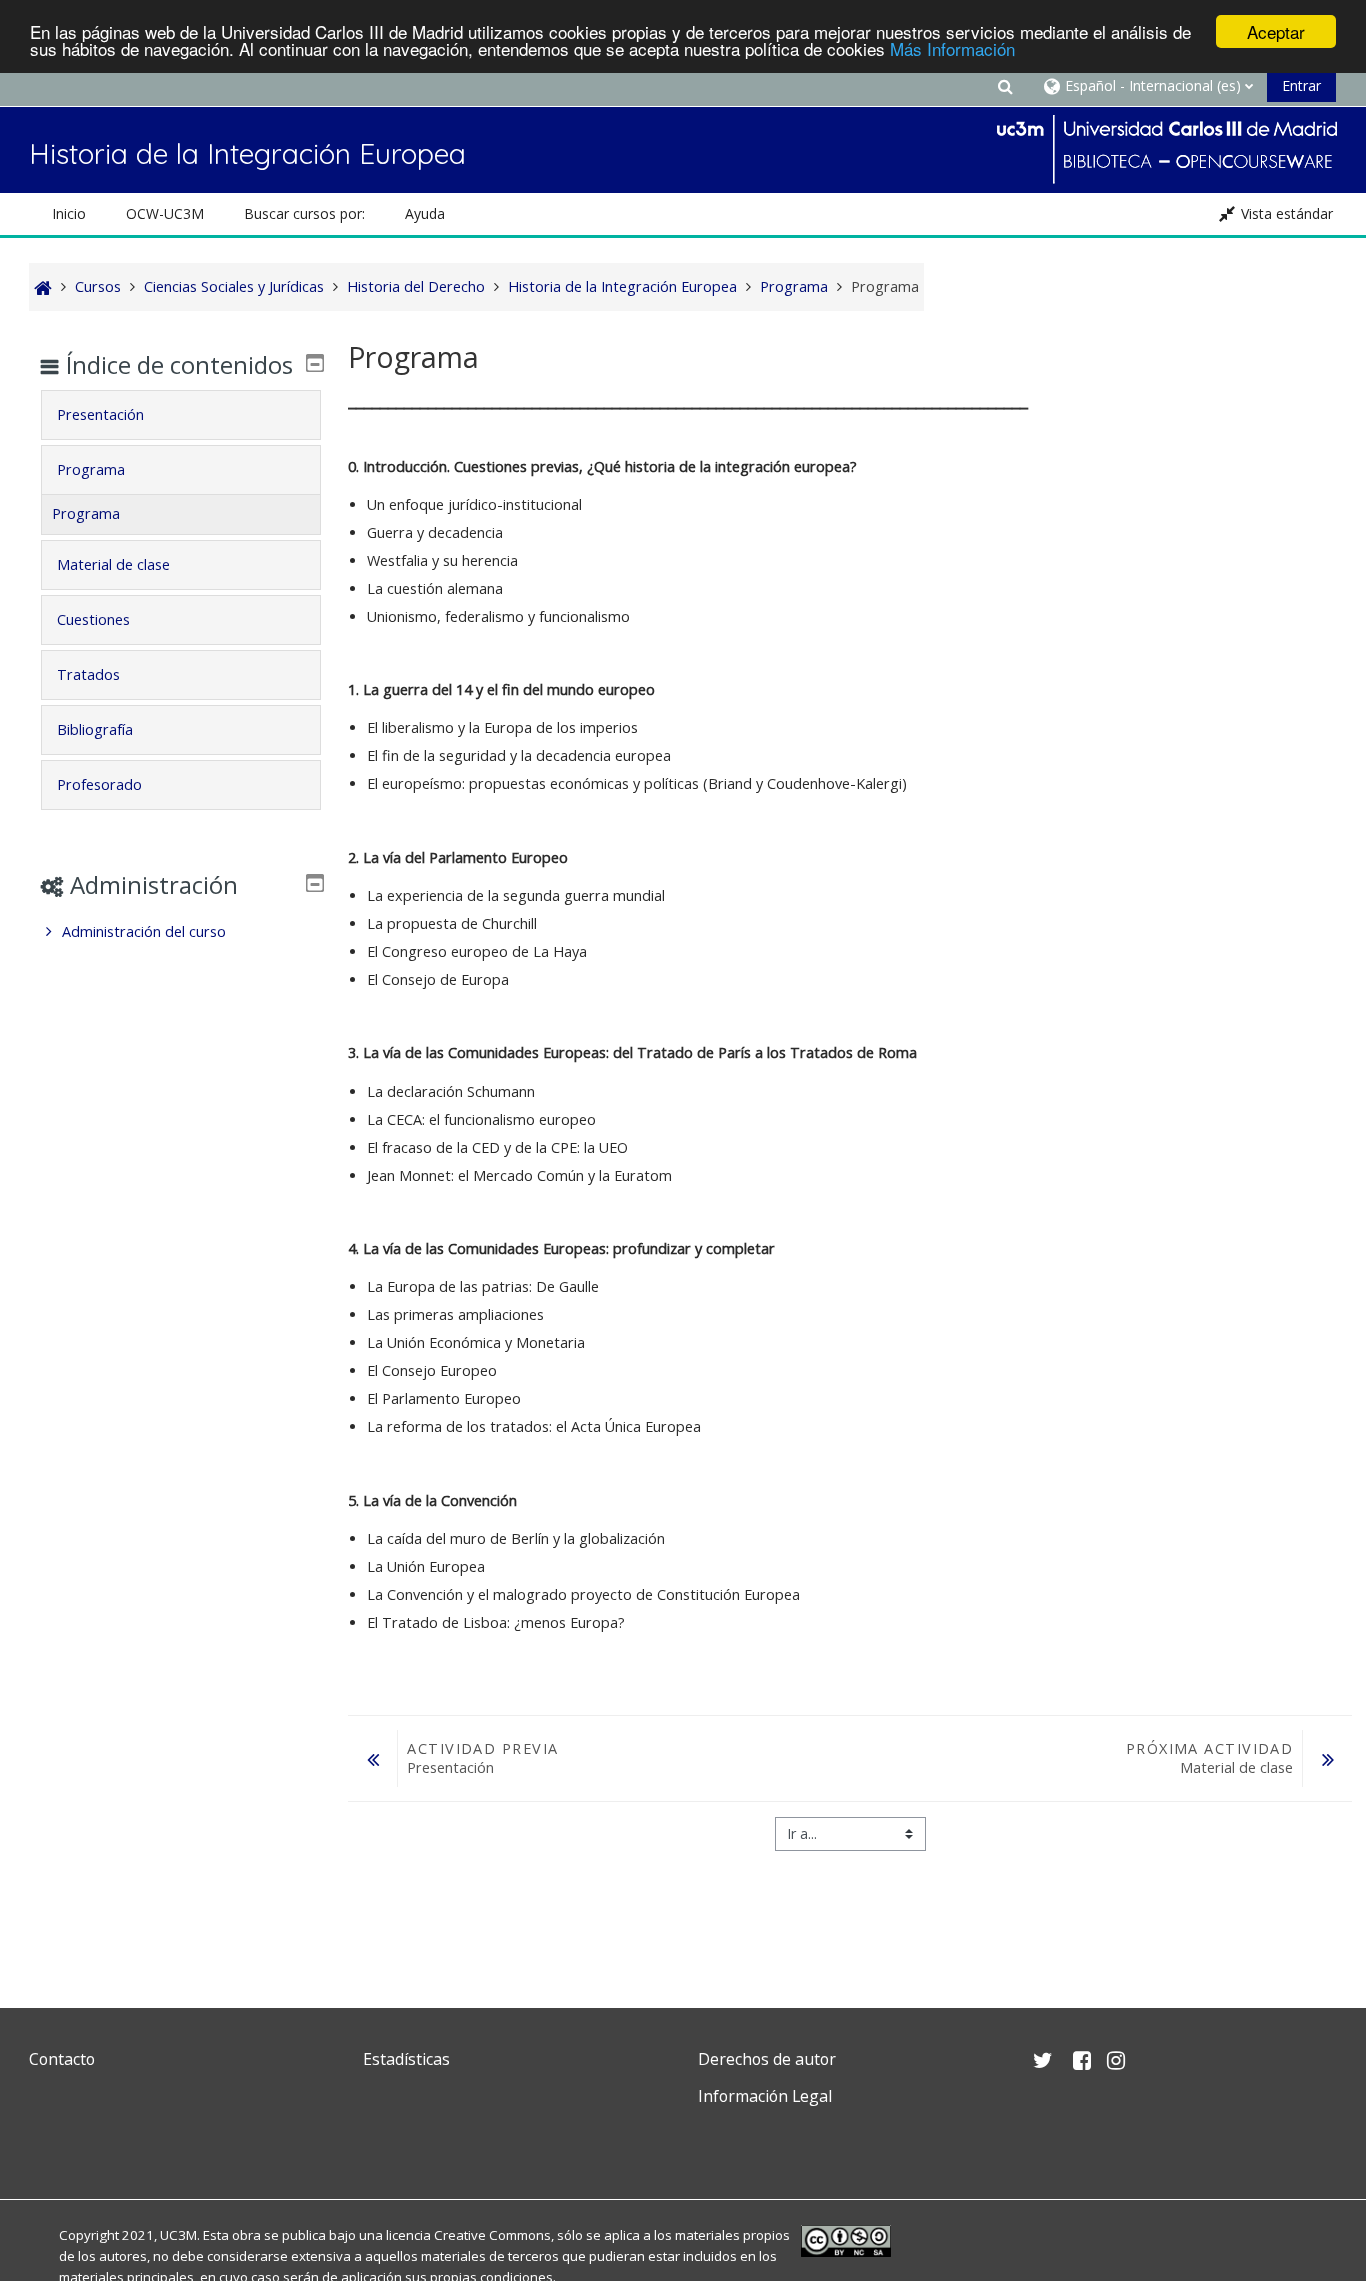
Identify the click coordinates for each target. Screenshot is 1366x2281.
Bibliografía (95, 729)
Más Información (952, 49)
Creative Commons (492, 2235)
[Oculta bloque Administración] (315, 883)
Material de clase (113, 564)
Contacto (62, 2059)
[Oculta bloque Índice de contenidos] (315, 363)
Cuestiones (93, 619)
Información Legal (765, 2096)
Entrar (1301, 85)
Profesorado (99, 784)
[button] (1005, 85)
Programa (91, 469)
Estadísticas (406, 2059)
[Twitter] (49, 2143)
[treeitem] (180, 932)
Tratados (88, 674)
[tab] (180, 415)
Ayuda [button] (425, 213)
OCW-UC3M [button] (165, 213)
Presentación (100, 414)
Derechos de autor (767, 2059)
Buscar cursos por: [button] (304, 213)
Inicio (69, 213)
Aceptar (1276, 31)
